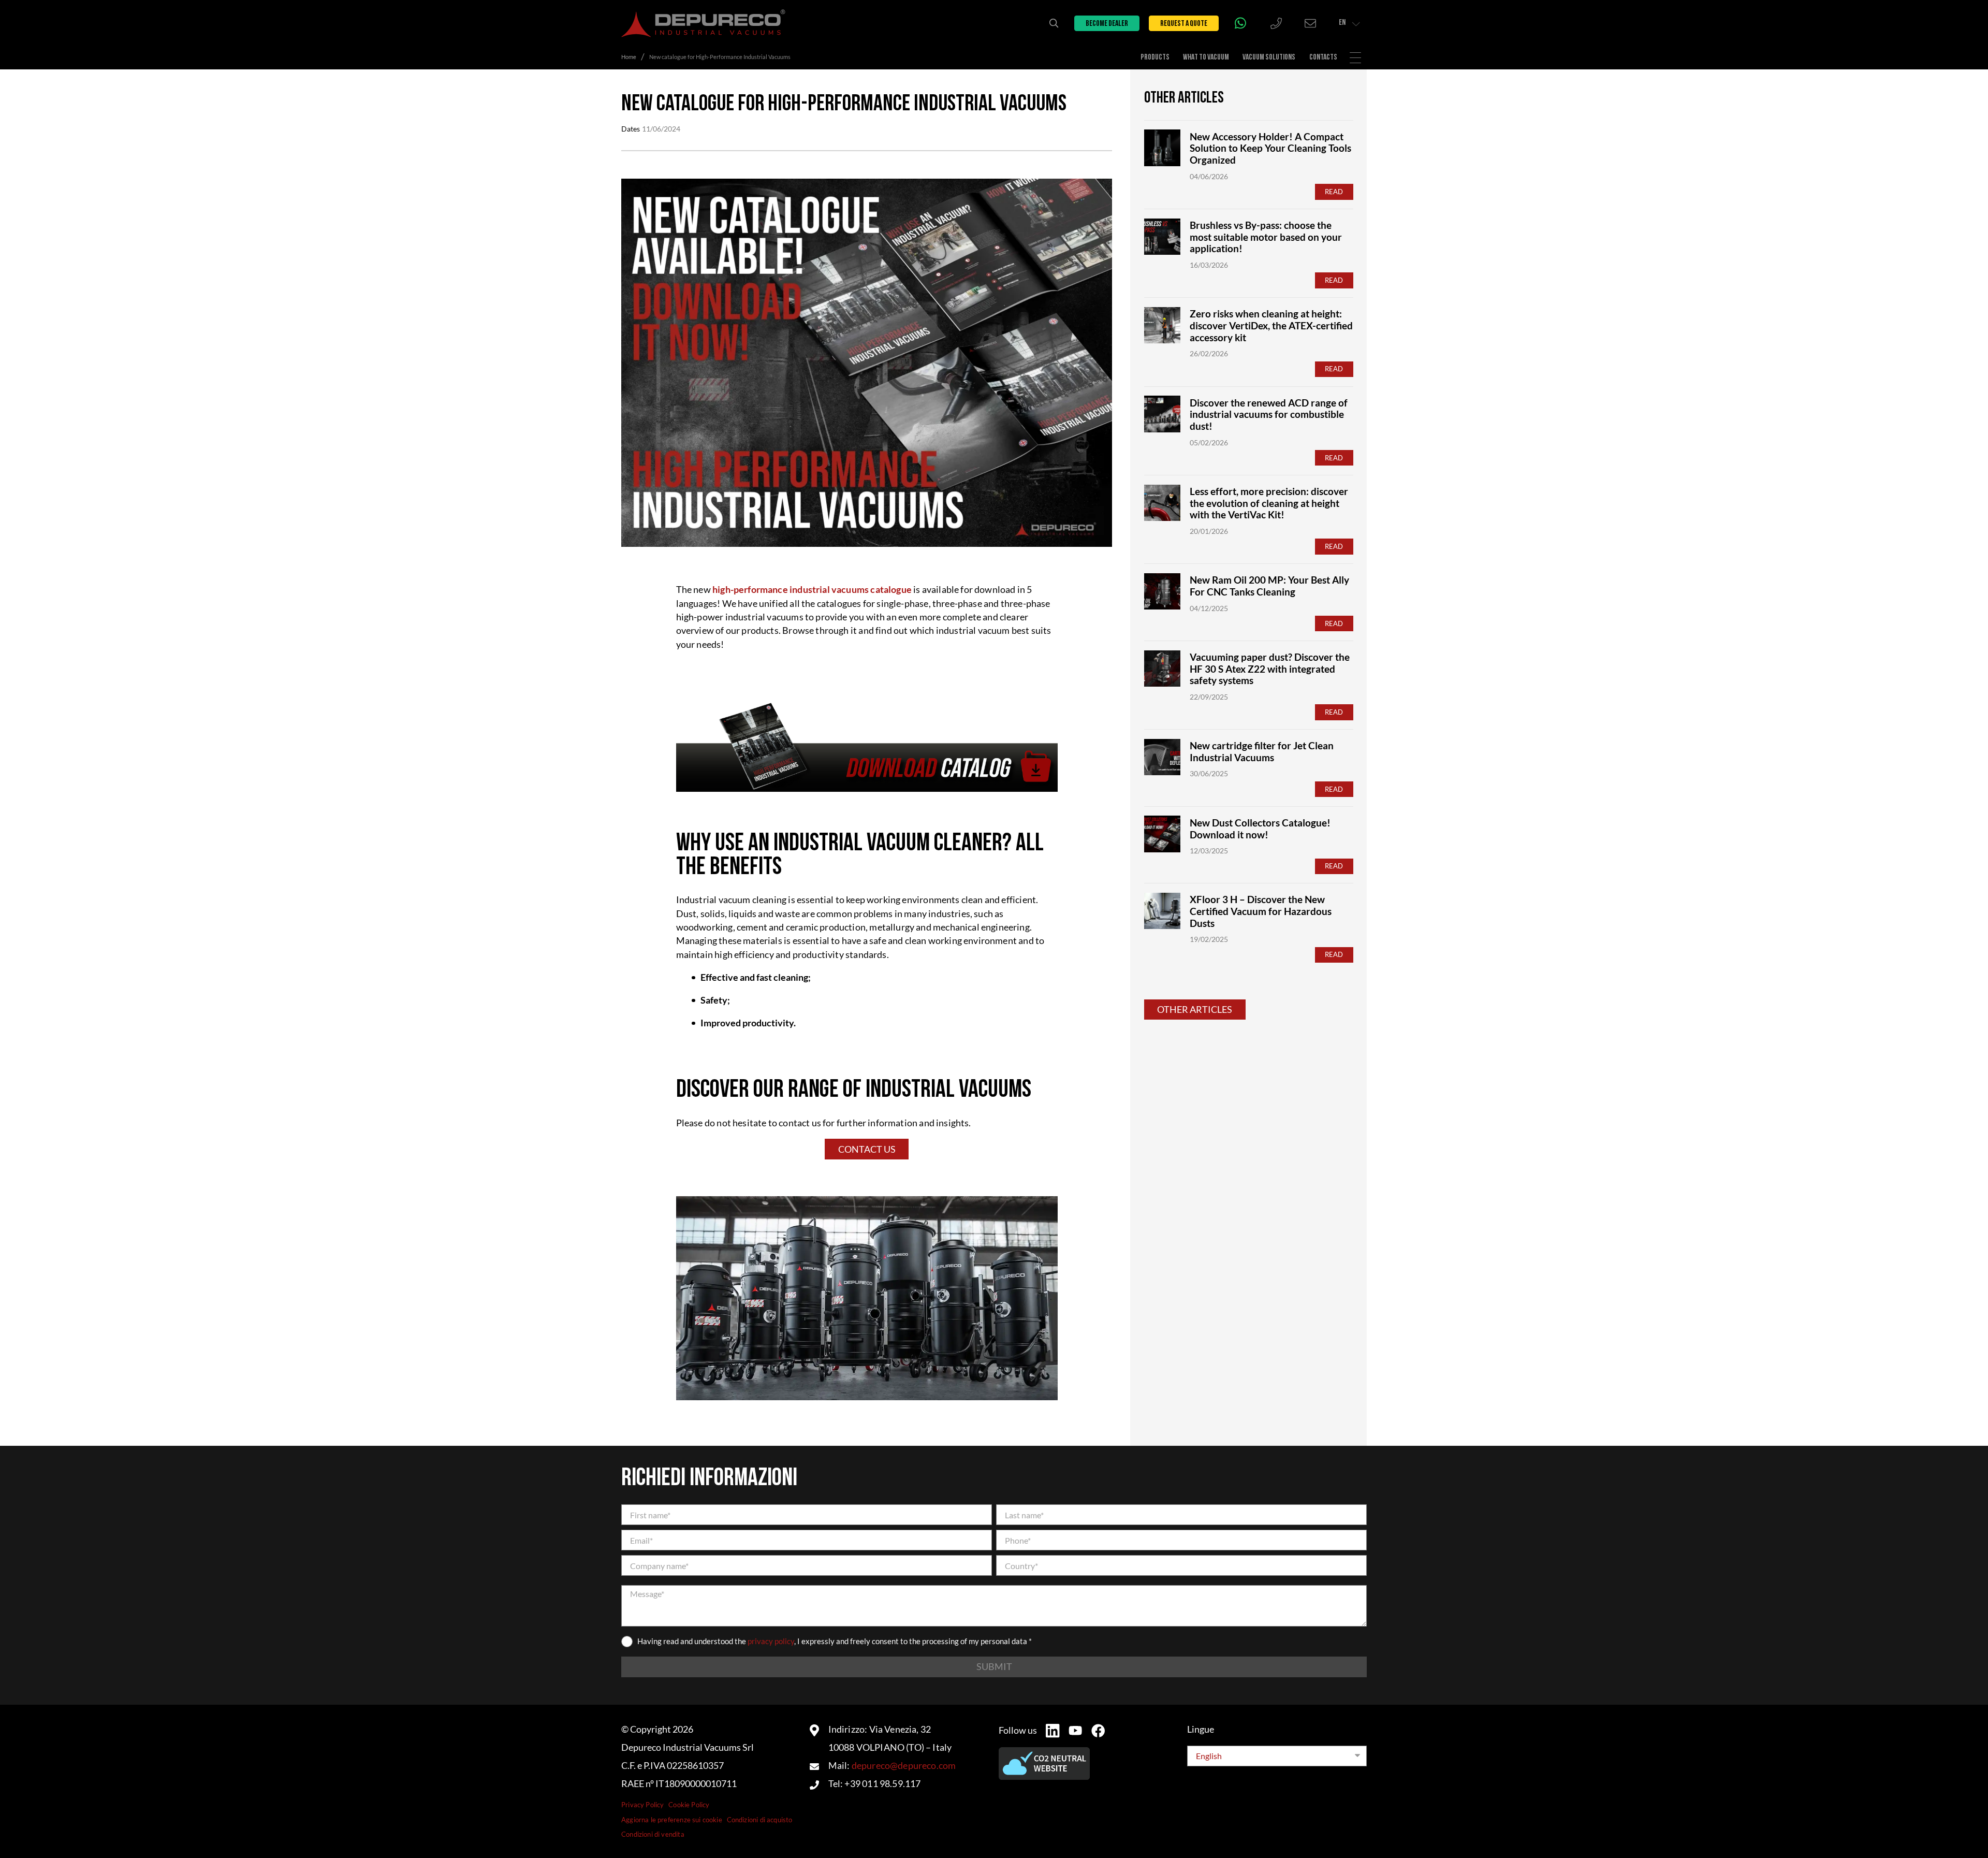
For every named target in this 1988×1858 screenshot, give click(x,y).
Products (1155, 57)
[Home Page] (703, 23)
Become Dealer (1107, 24)
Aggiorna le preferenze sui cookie (672, 1820)
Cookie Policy (689, 1805)
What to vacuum (1206, 57)
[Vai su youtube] (1075, 1730)
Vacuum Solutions (1269, 57)
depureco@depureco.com (904, 1766)
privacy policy (771, 1641)
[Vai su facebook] (1098, 1731)
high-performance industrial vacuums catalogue (813, 590)
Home (629, 57)
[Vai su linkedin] (1053, 1731)
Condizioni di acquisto (760, 1820)
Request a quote (1184, 24)
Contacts (1323, 57)
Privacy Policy (642, 1805)
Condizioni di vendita (653, 1834)
